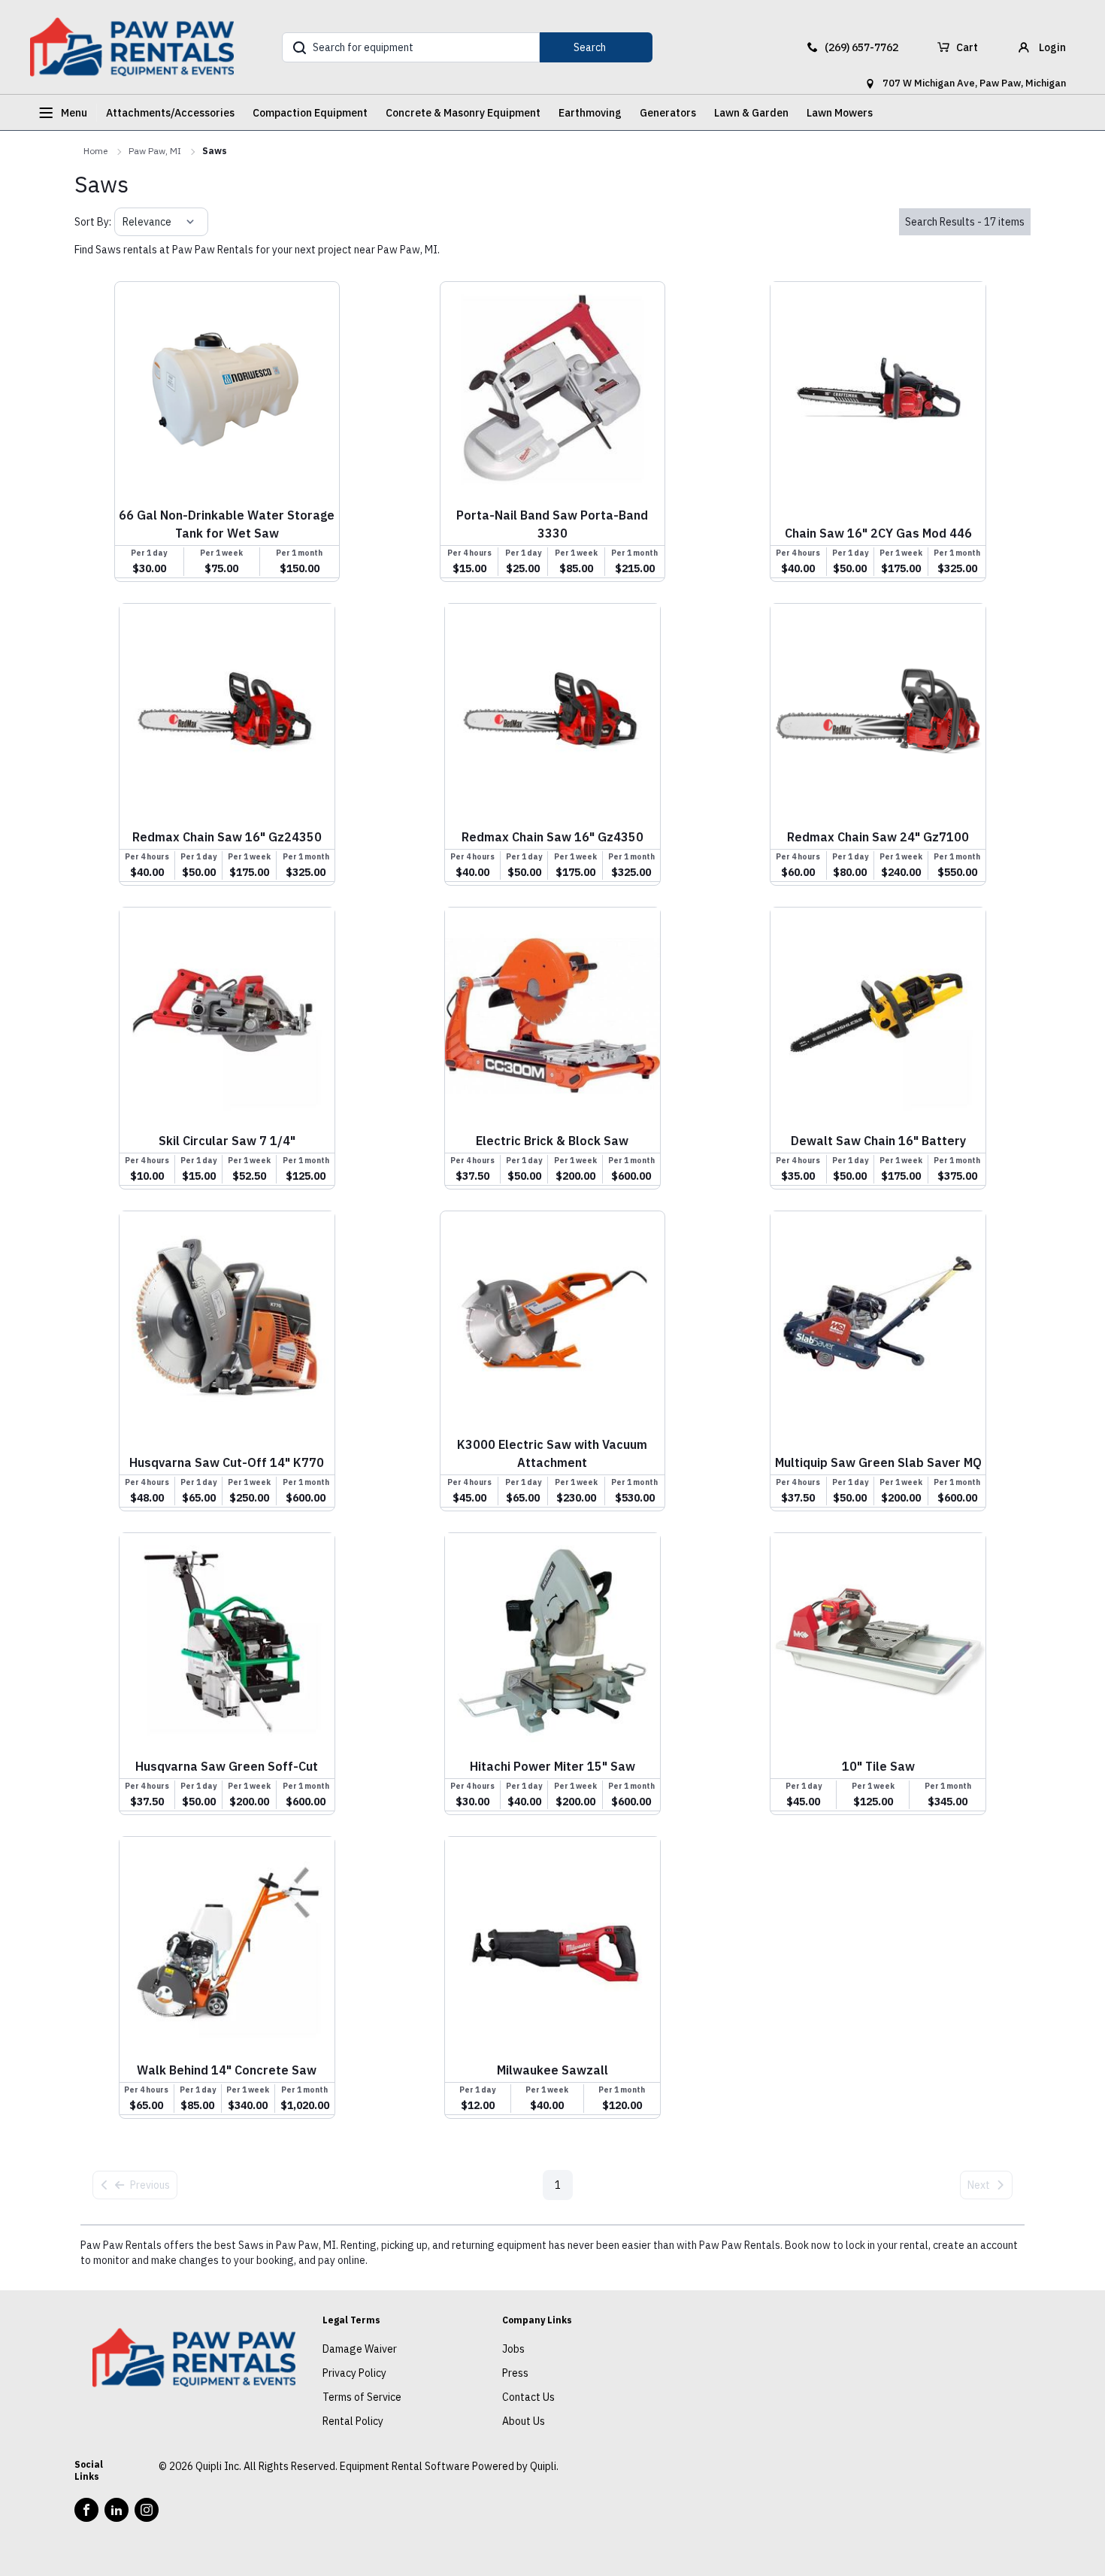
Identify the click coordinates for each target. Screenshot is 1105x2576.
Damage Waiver (360, 2349)
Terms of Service (362, 2397)
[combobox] (124, 222)
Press (515, 2373)
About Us (524, 2421)
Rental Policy (353, 2421)
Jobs (513, 2349)
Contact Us (528, 2397)
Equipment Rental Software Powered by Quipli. (449, 2466)
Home (95, 151)
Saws (215, 151)
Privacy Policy (354, 2373)
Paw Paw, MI (155, 151)
